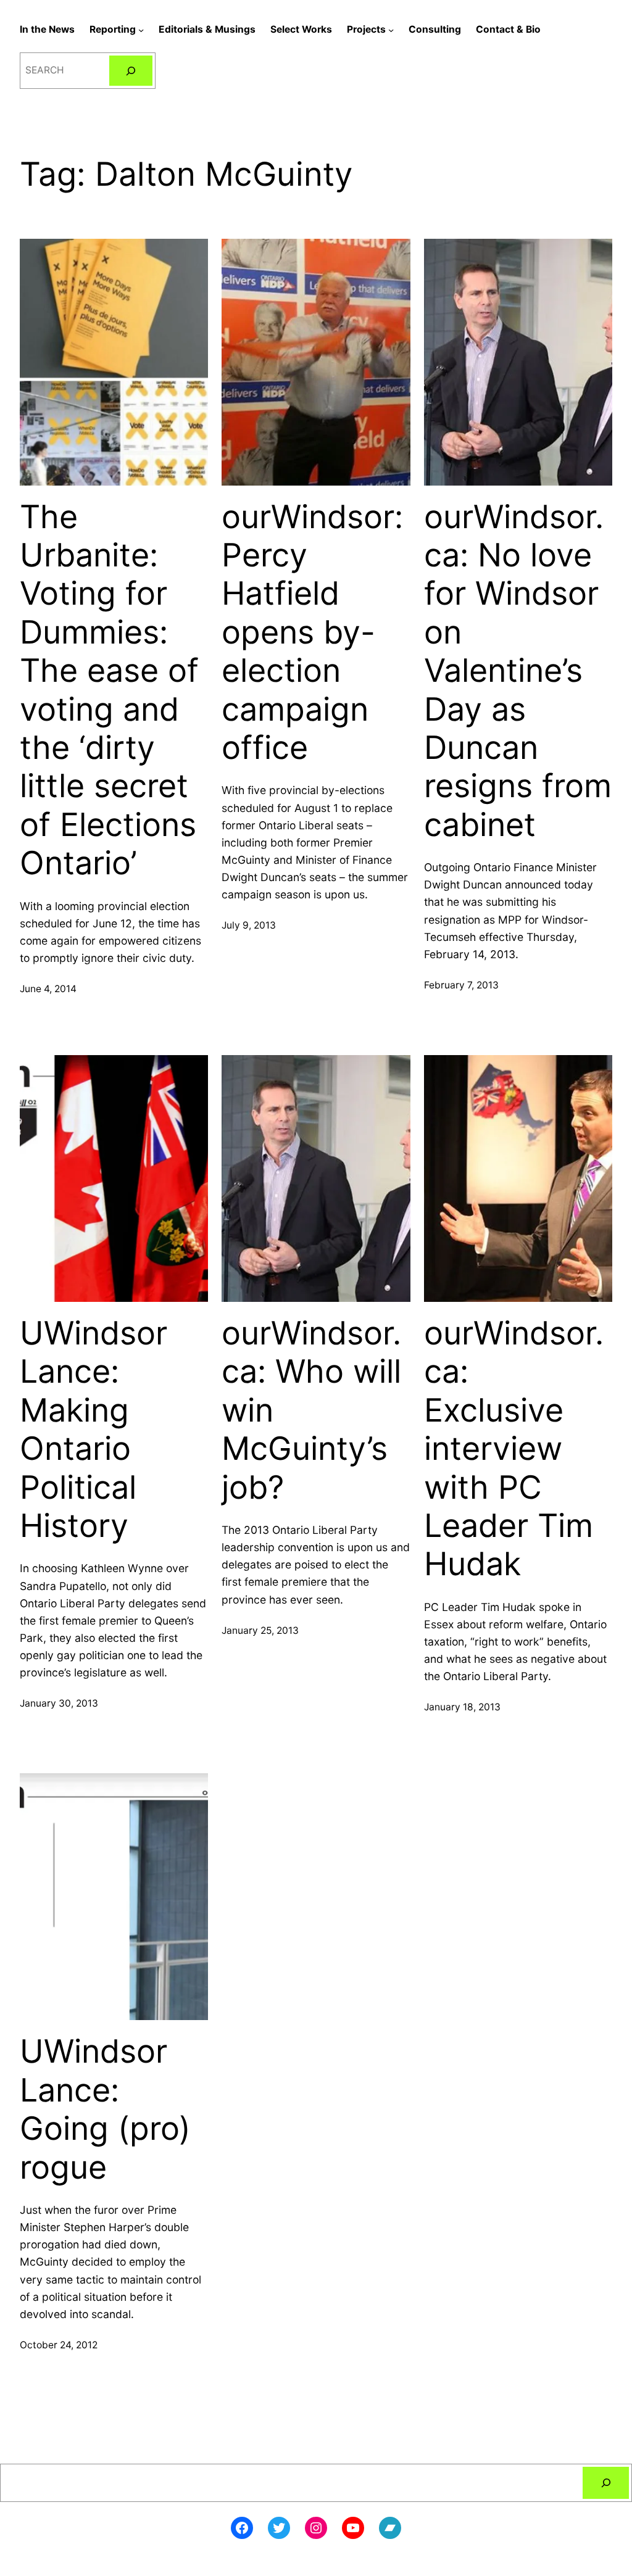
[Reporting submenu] (141, 30)
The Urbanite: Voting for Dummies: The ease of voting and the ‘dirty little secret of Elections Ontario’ (109, 690)
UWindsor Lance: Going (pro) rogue (105, 2109)
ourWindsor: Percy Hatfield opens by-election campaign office (312, 632)
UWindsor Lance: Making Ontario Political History (94, 1430)
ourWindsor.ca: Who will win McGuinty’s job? (311, 1410)
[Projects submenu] (391, 30)
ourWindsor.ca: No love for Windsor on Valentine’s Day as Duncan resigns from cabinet (518, 671)
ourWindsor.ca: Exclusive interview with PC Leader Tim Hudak (514, 1449)
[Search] (131, 71)
